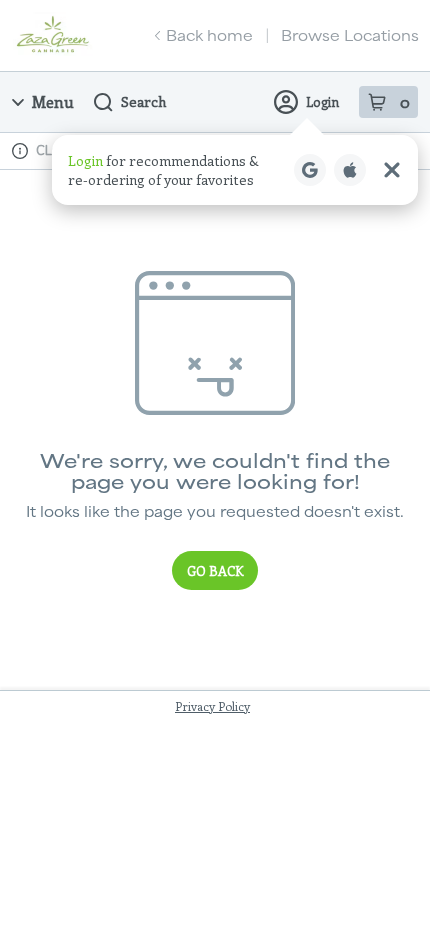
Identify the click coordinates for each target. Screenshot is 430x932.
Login (322, 101)
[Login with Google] (310, 170)
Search (143, 101)
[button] (235, 170)
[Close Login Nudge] (392, 170)
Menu (53, 101)
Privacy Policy (212, 706)
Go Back (215, 570)
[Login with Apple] (350, 170)
